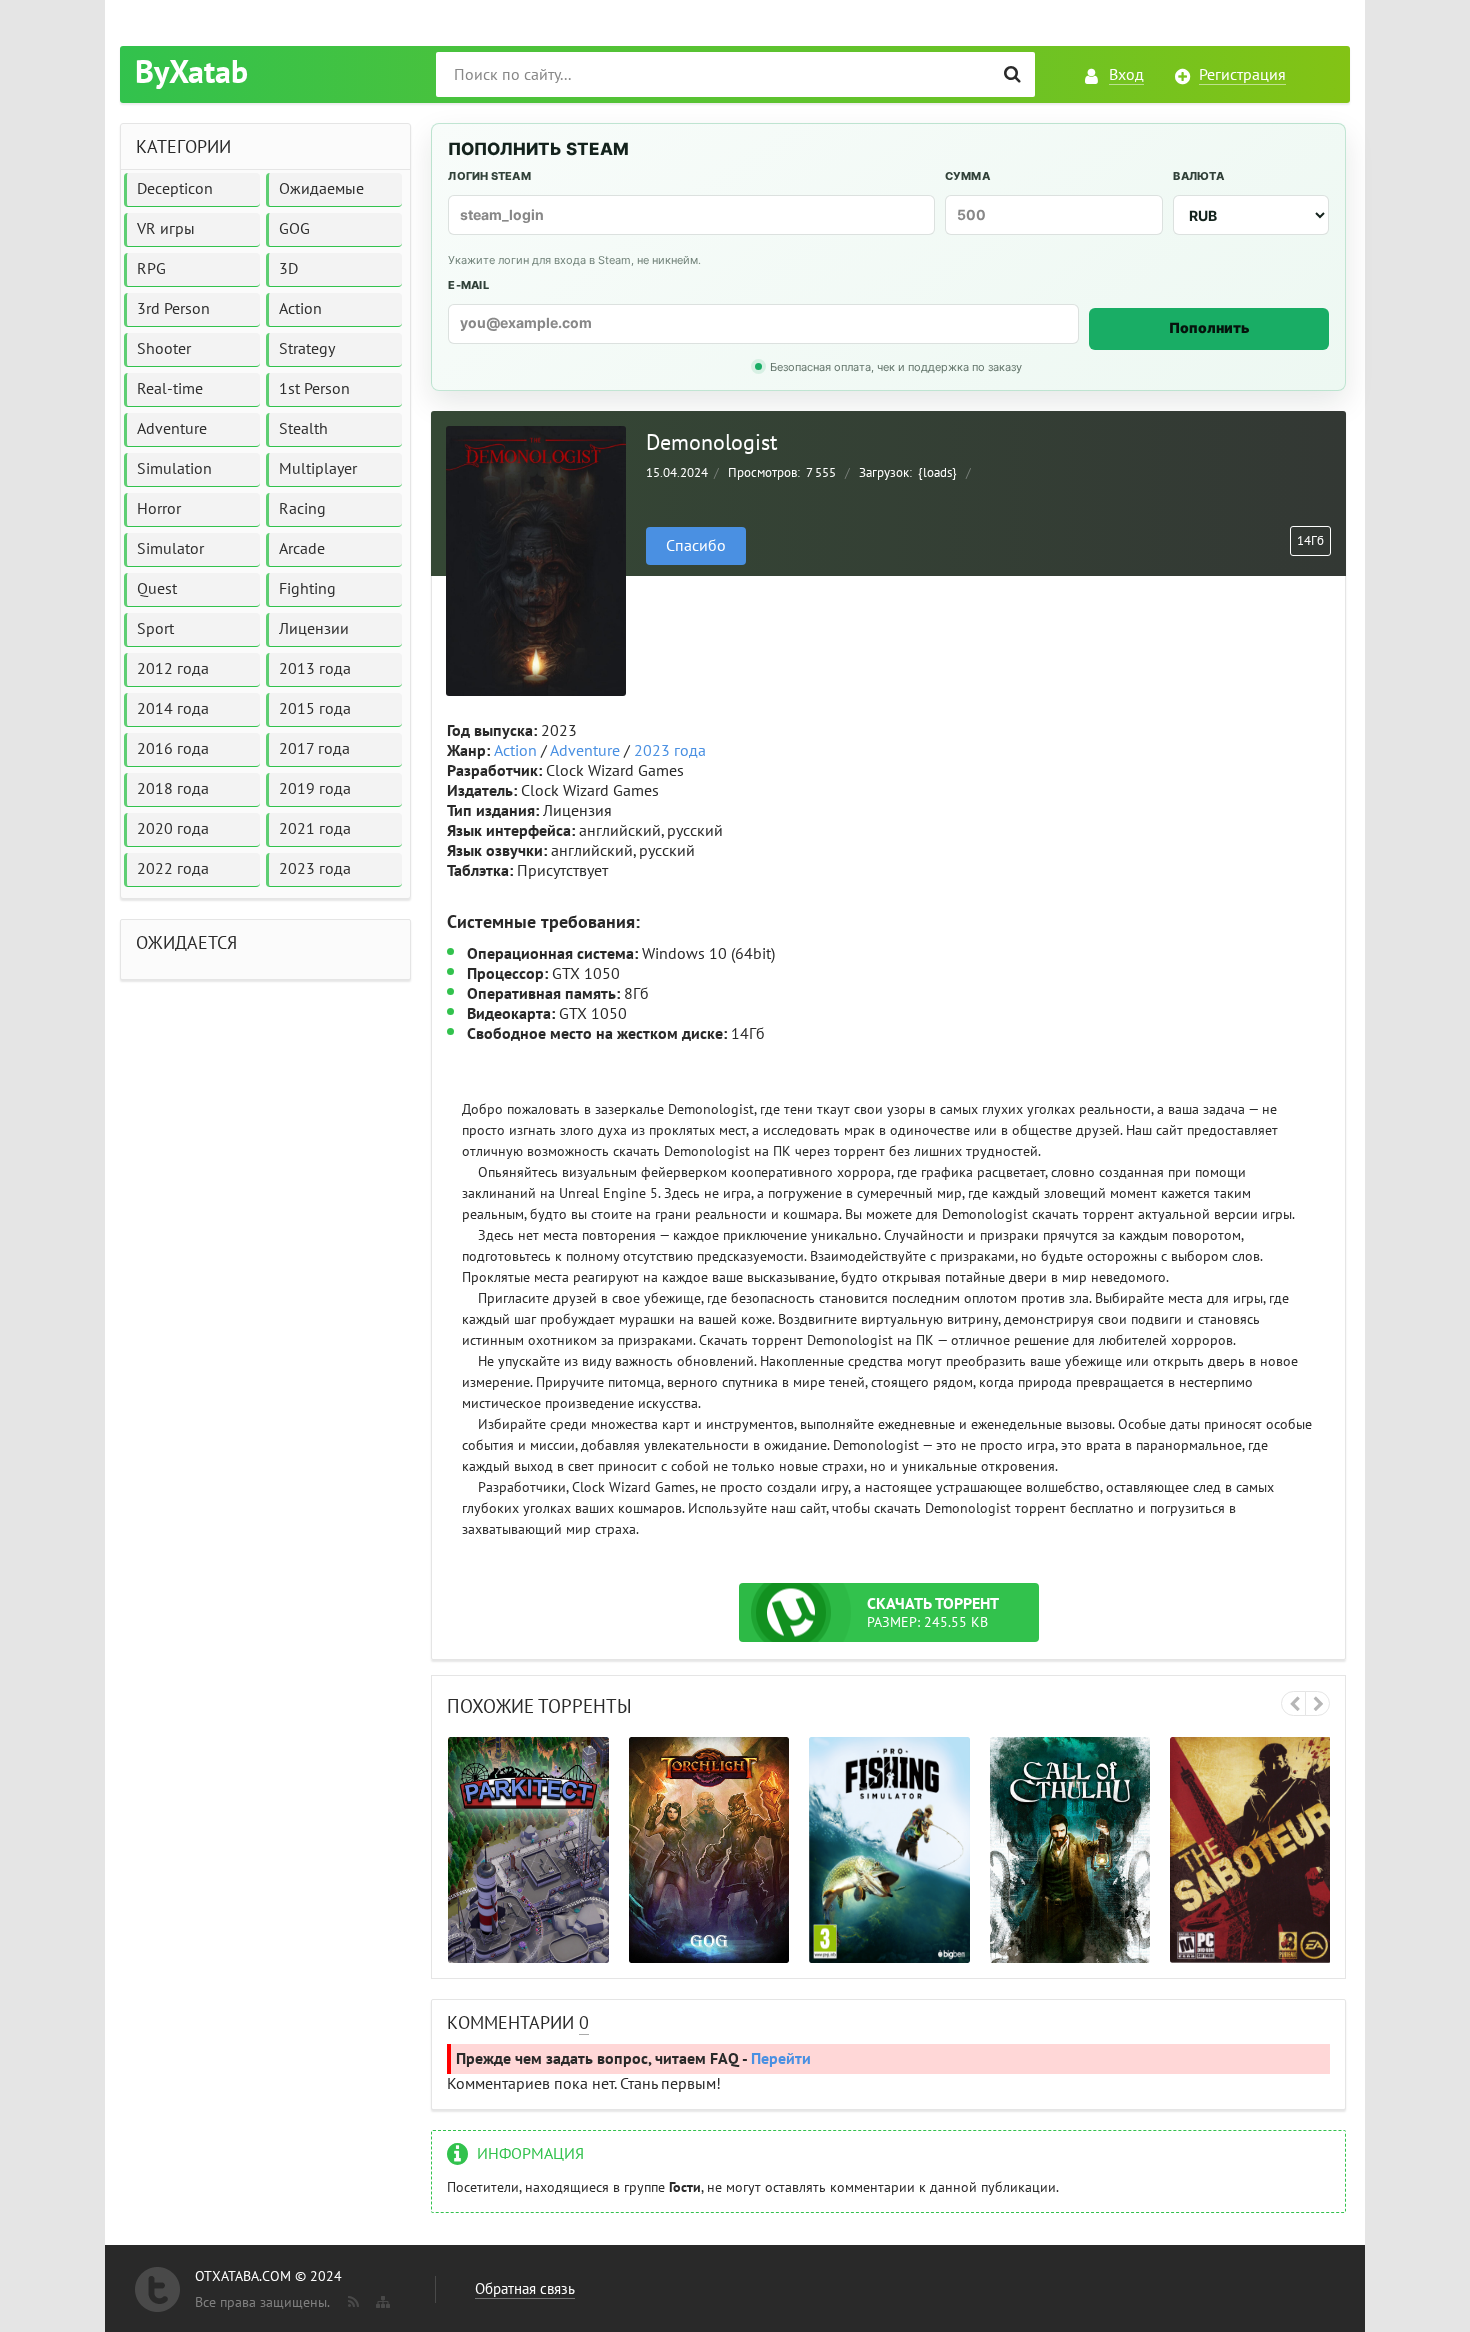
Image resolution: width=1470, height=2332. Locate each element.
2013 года (315, 669)
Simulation (174, 469)
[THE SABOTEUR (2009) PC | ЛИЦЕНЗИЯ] (1250, 1850)
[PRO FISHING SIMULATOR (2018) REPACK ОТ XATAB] (889, 1850)
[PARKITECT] (528, 1850)
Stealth (303, 429)
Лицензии (314, 629)
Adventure (585, 751)
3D (288, 269)
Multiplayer (318, 469)
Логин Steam (489, 176)
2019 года (315, 789)
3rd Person (173, 309)
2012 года (173, 669)
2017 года (314, 749)
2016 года (173, 749)
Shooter (164, 349)
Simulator (170, 549)
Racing (302, 509)
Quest (157, 589)
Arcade (302, 549)
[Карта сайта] (381, 2298)
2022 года (173, 869)
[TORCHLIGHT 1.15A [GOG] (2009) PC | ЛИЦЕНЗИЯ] (709, 1850)
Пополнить (1209, 327)
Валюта (1198, 176)
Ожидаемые (321, 189)
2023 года (670, 751)
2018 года (173, 789)
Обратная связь (525, 2289)
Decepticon (175, 189)
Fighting (307, 589)
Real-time (170, 389)
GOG (294, 229)
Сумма (967, 176)
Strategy (307, 349)
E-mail (468, 285)
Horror (159, 509)
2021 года (315, 829)
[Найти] (1012, 74)
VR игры (166, 229)
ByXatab (191, 73)
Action (515, 751)
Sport (155, 629)
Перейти (781, 2059)
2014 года (173, 709)
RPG (151, 269)
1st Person (314, 389)
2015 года (315, 709)
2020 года (173, 829)
